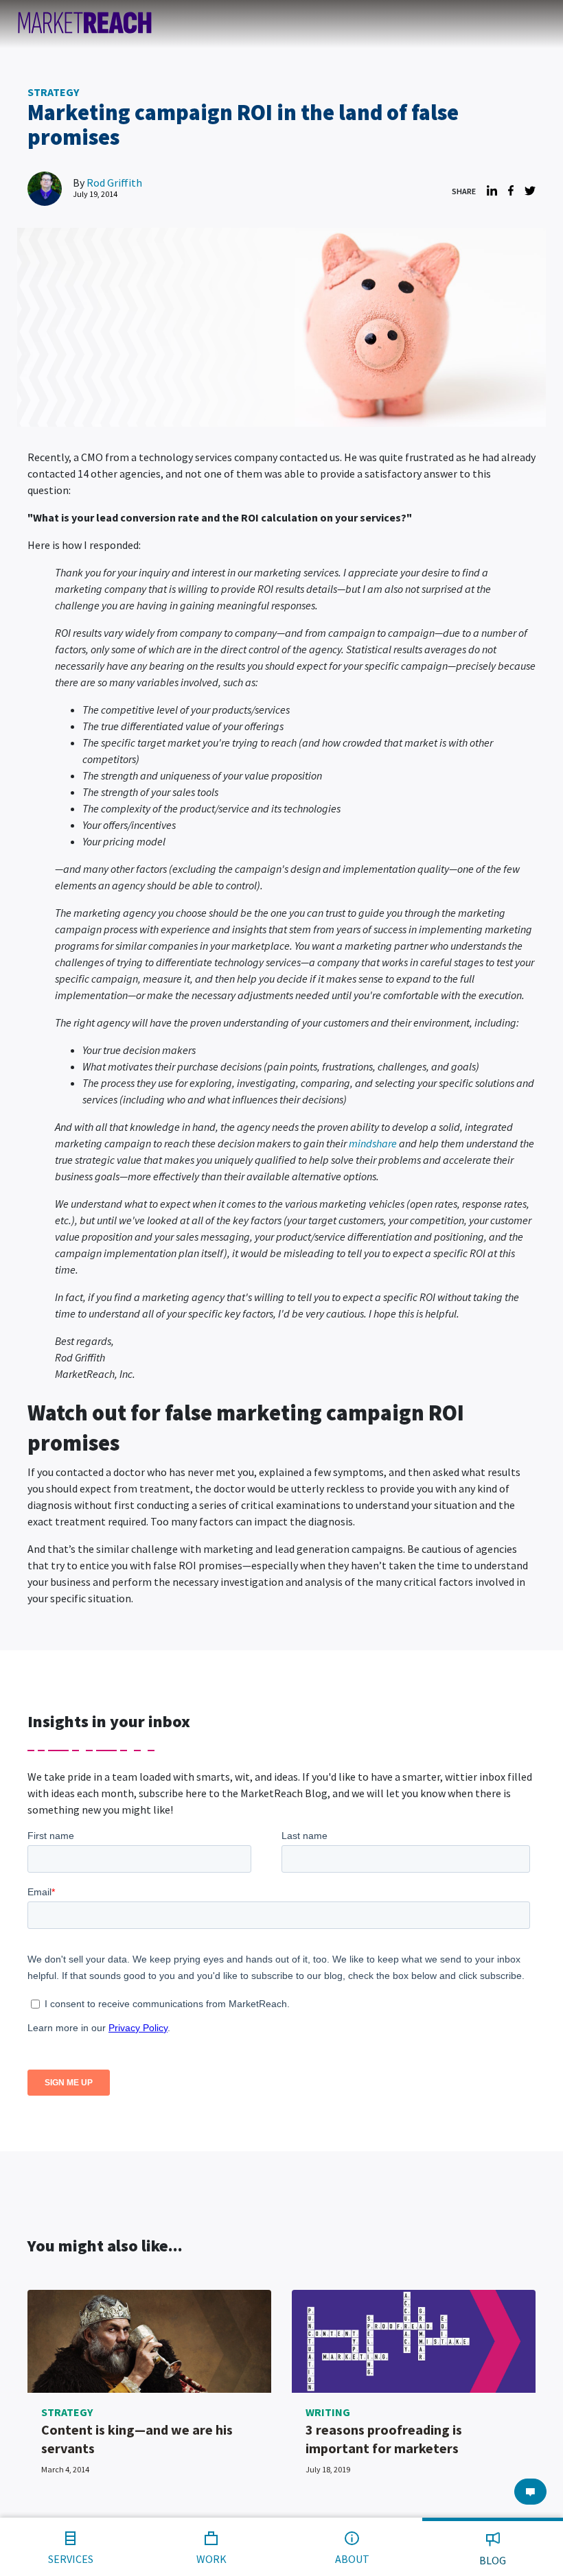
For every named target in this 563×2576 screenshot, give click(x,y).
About (352, 2559)
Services (71, 2559)
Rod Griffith (114, 183)
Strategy (53, 92)
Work (211, 2559)
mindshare (373, 1143)
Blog (493, 2560)
